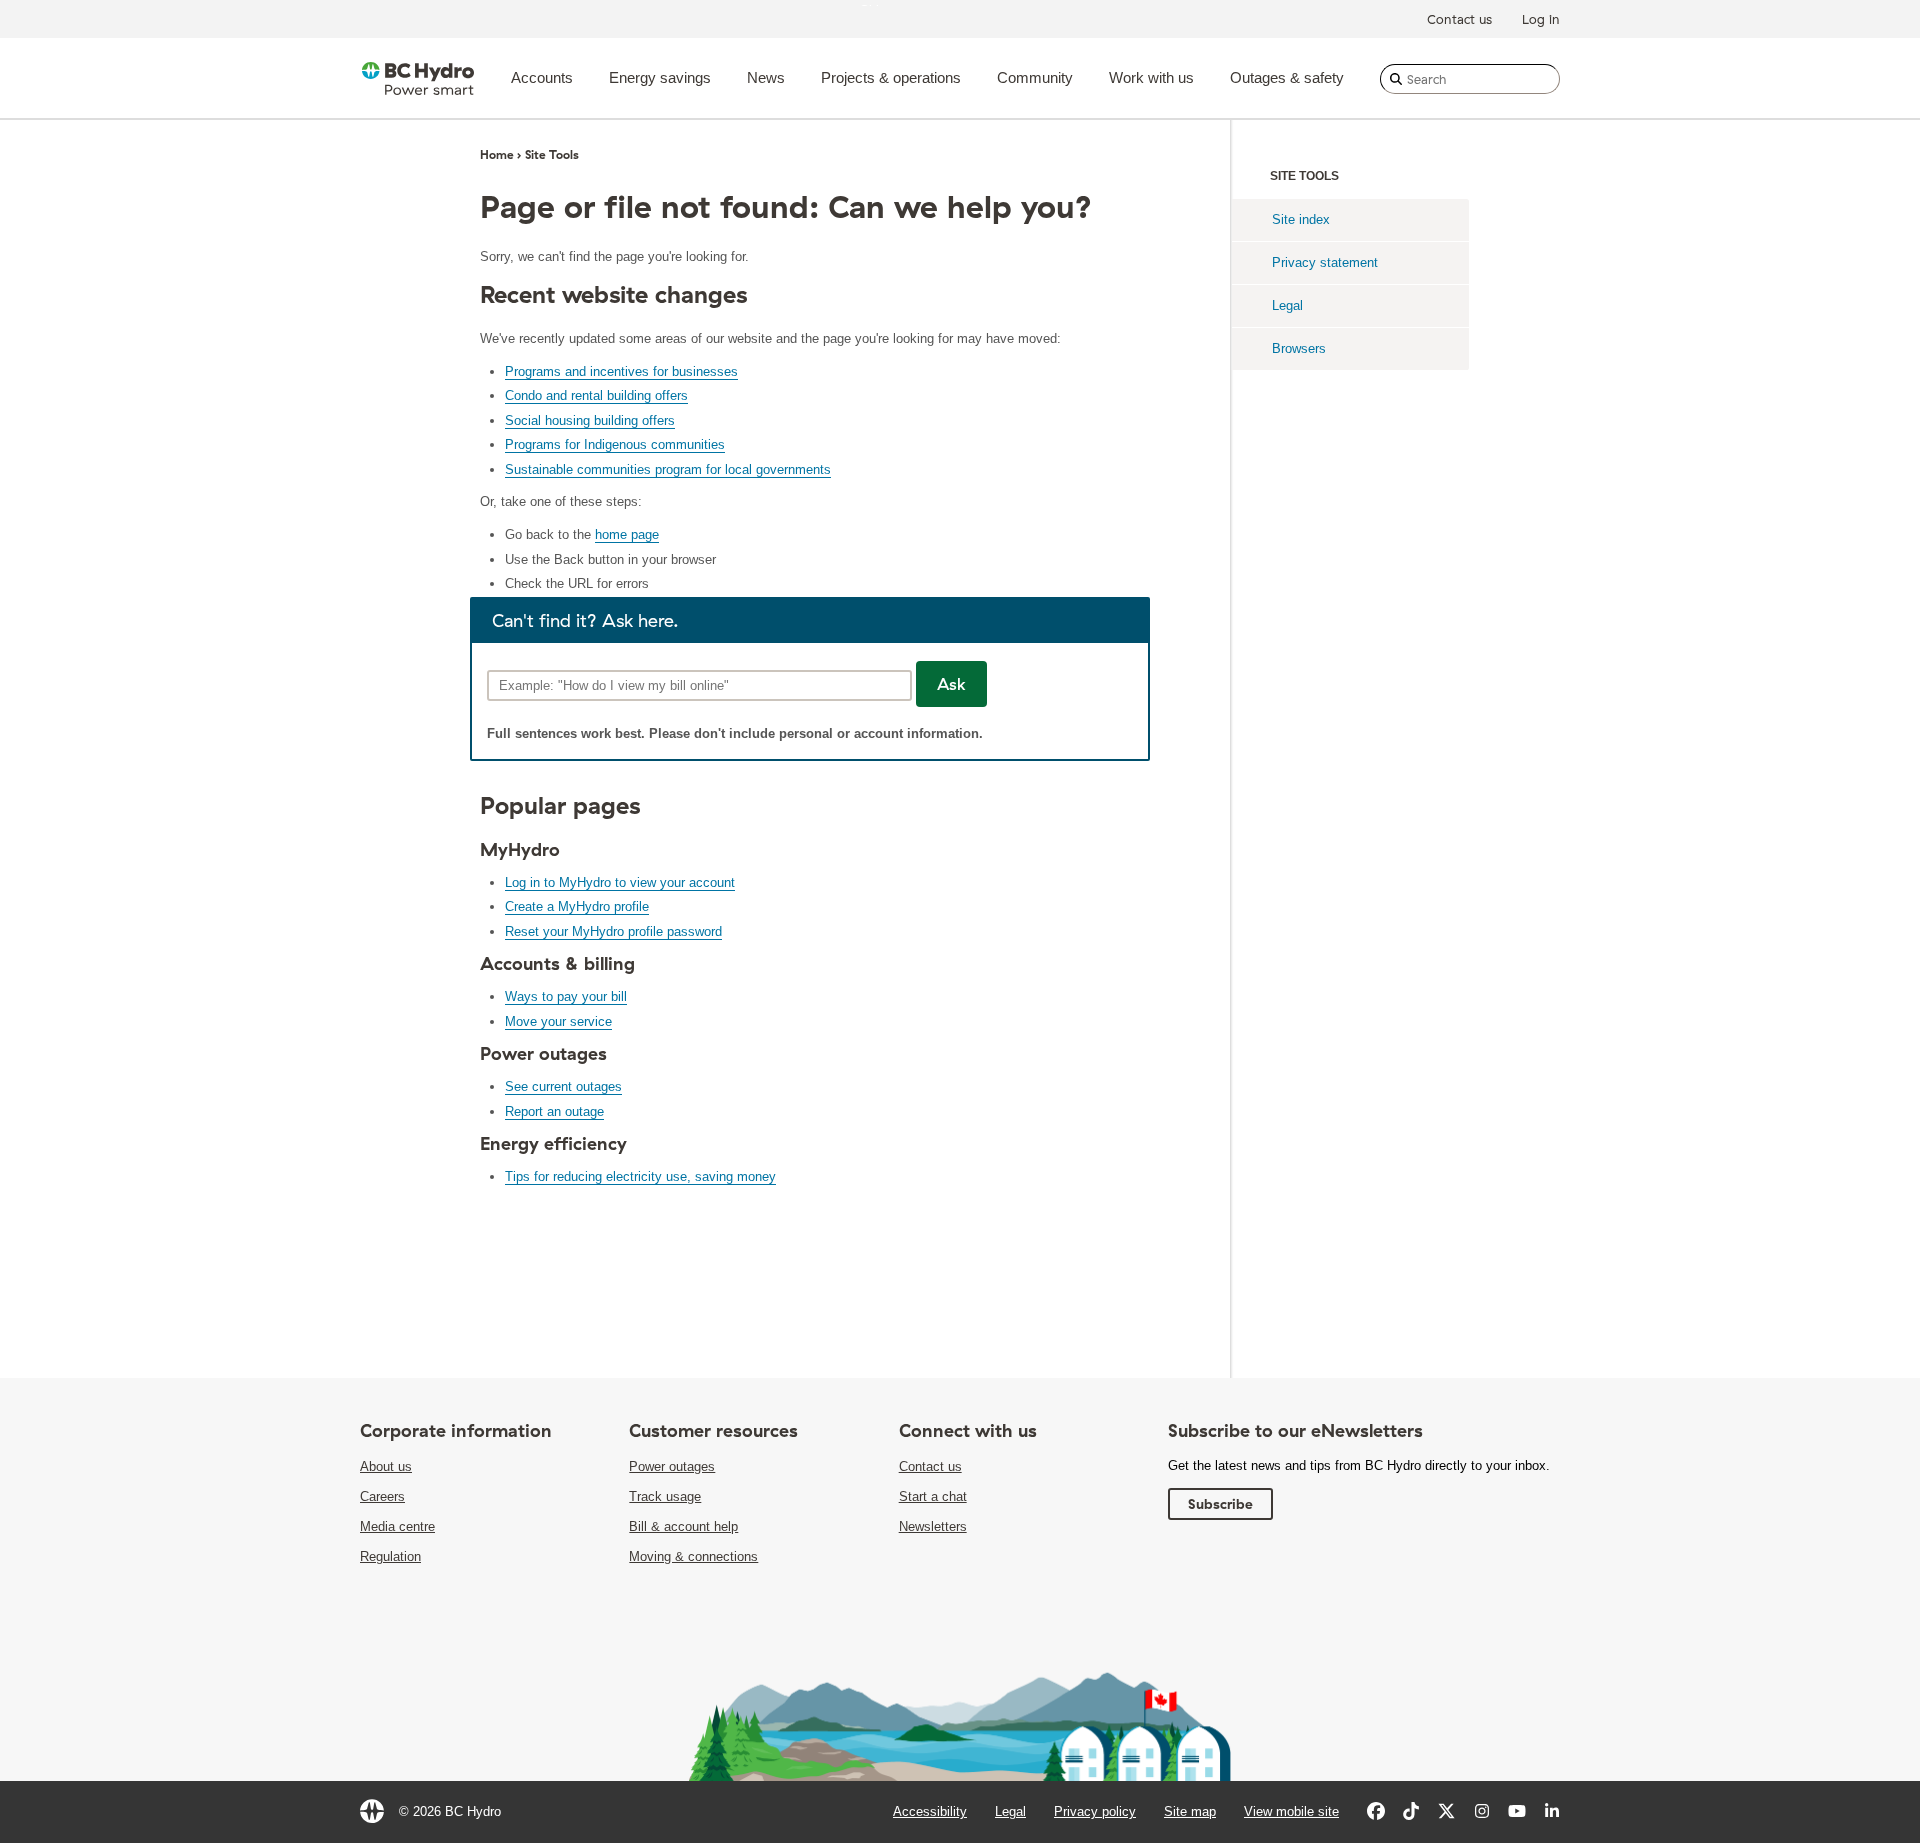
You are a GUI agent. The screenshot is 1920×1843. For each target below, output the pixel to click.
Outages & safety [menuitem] (1287, 77)
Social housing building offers (590, 420)
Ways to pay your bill (566, 996)
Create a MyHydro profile (577, 906)
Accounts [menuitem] (542, 77)
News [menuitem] (766, 77)
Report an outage (554, 1111)
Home (497, 154)
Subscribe (1220, 1504)
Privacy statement (1325, 262)
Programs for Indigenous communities (615, 444)
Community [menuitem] (1035, 77)
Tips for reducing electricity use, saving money (640, 1176)
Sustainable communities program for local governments (668, 469)
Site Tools (552, 154)
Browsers (1299, 348)
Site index (1301, 219)
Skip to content (904, 4)
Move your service (558, 1021)
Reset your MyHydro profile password (613, 931)
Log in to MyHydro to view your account (620, 882)
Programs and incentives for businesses (621, 371)
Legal (1287, 305)
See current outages (563, 1086)
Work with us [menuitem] (1151, 77)
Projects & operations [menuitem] (891, 77)
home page (627, 534)
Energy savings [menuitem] (660, 77)
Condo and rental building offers (596, 395)
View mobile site (1291, 1811)
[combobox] (1470, 79)
